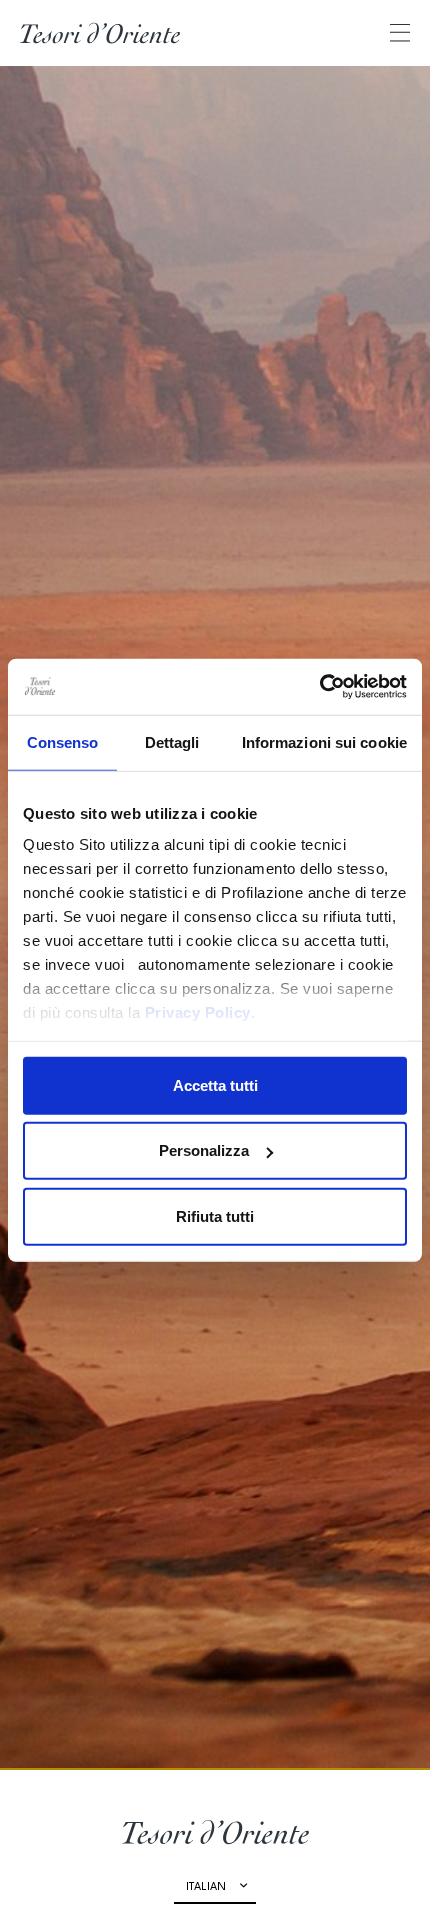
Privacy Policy (198, 1012)
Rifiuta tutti (215, 1215)
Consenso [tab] (63, 741)
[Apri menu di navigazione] (400, 32)
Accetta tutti (215, 1084)
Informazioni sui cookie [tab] (324, 741)
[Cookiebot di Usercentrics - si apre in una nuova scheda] (319, 687)
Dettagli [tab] (172, 741)
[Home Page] (100, 33)
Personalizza (204, 1150)
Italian (206, 1887)
